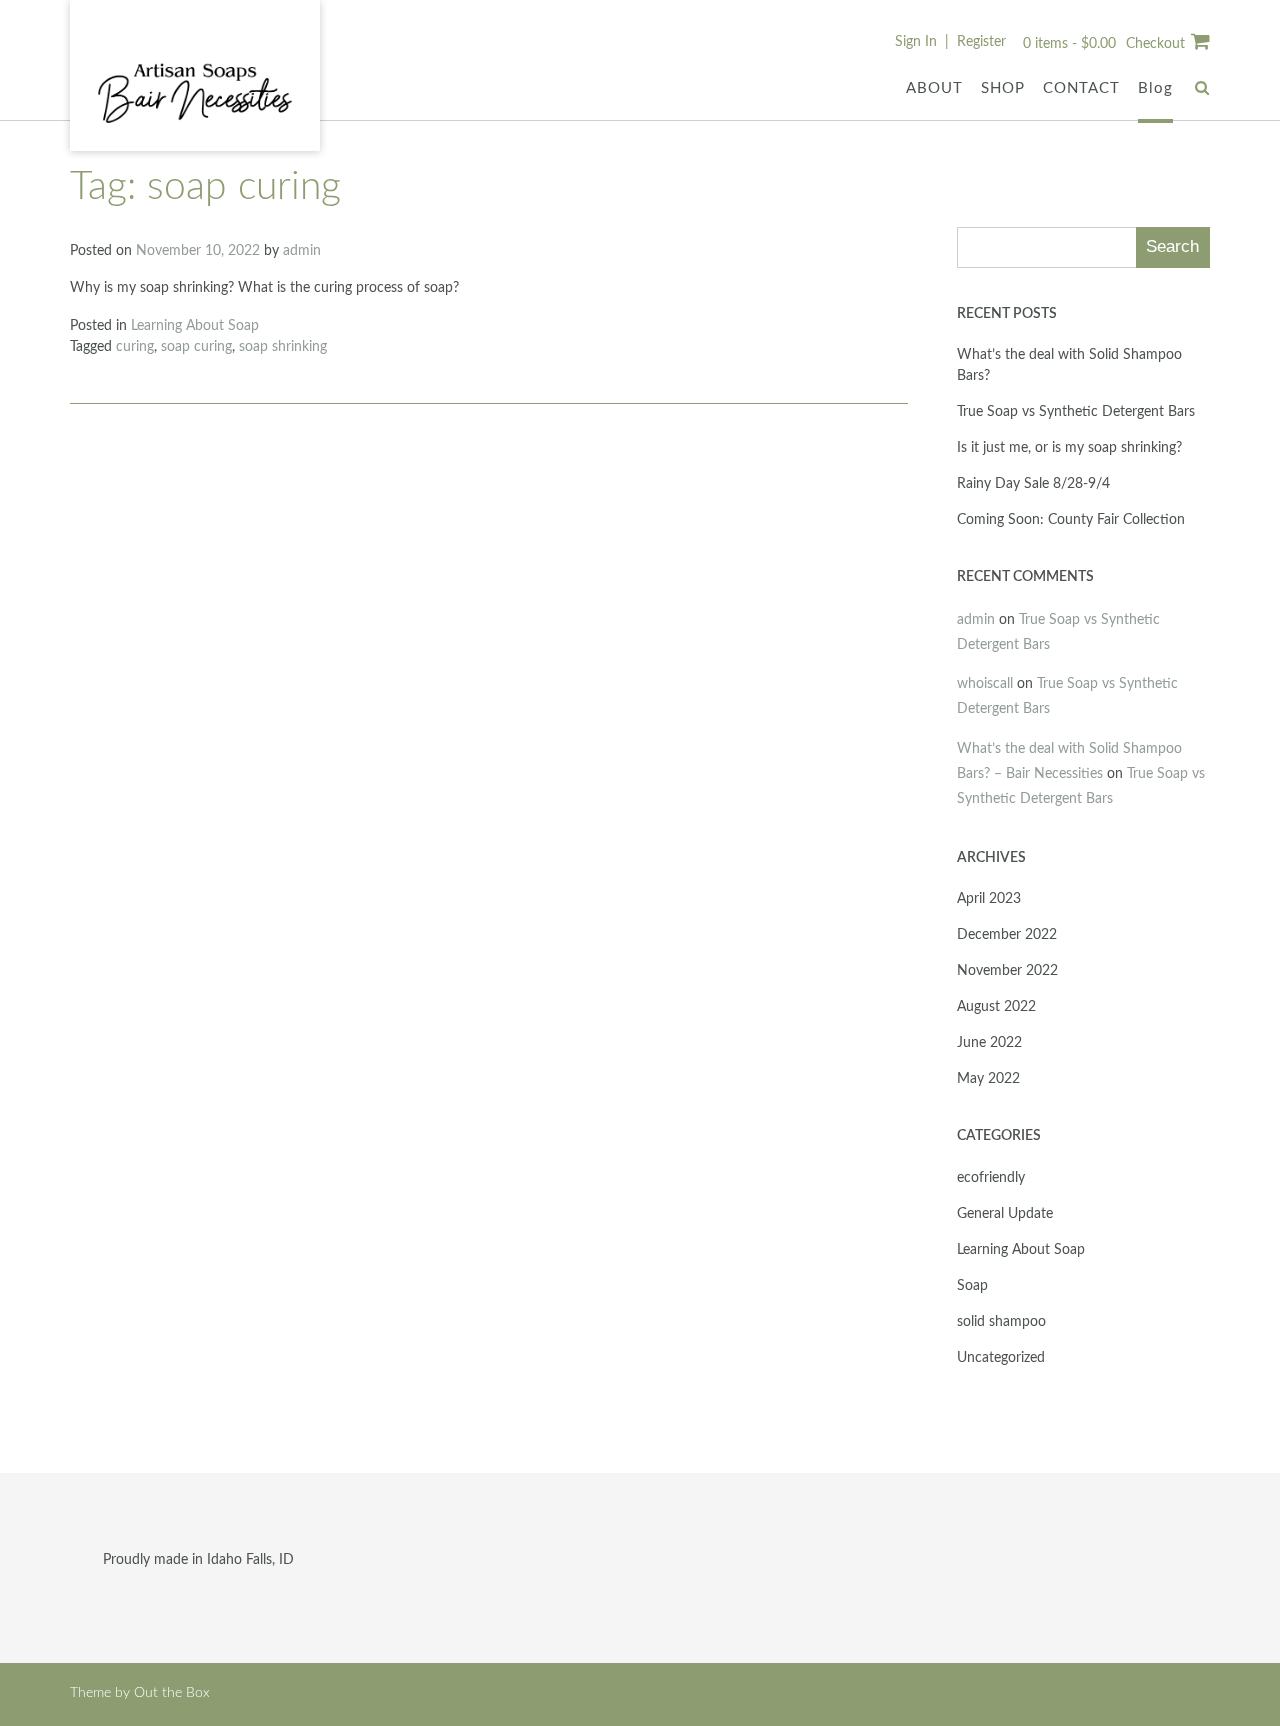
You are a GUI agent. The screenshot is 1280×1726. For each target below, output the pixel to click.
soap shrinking (283, 347)
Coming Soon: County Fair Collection (1071, 520)
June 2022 (989, 1043)
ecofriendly (991, 1178)
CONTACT (1081, 88)
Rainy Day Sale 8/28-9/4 (1033, 484)
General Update (1005, 1214)
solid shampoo (1001, 1322)
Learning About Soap (195, 326)
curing (135, 347)
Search (1172, 246)
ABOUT (934, 88)
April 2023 (989, 899)
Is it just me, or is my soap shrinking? (1069, 448)
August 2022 (996, 1007)
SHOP (1003, 88)
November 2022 (1007, 971)
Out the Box (172, 1693)
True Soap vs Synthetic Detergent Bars (1076, 412)
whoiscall (985, 684)
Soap (972, 1286)
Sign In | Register (950, 42)
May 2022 (988, 1079)
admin (302, 251)
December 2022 (1007, 935)
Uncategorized (1001, 1358)
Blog (1155, 88)
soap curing (196, 347)
